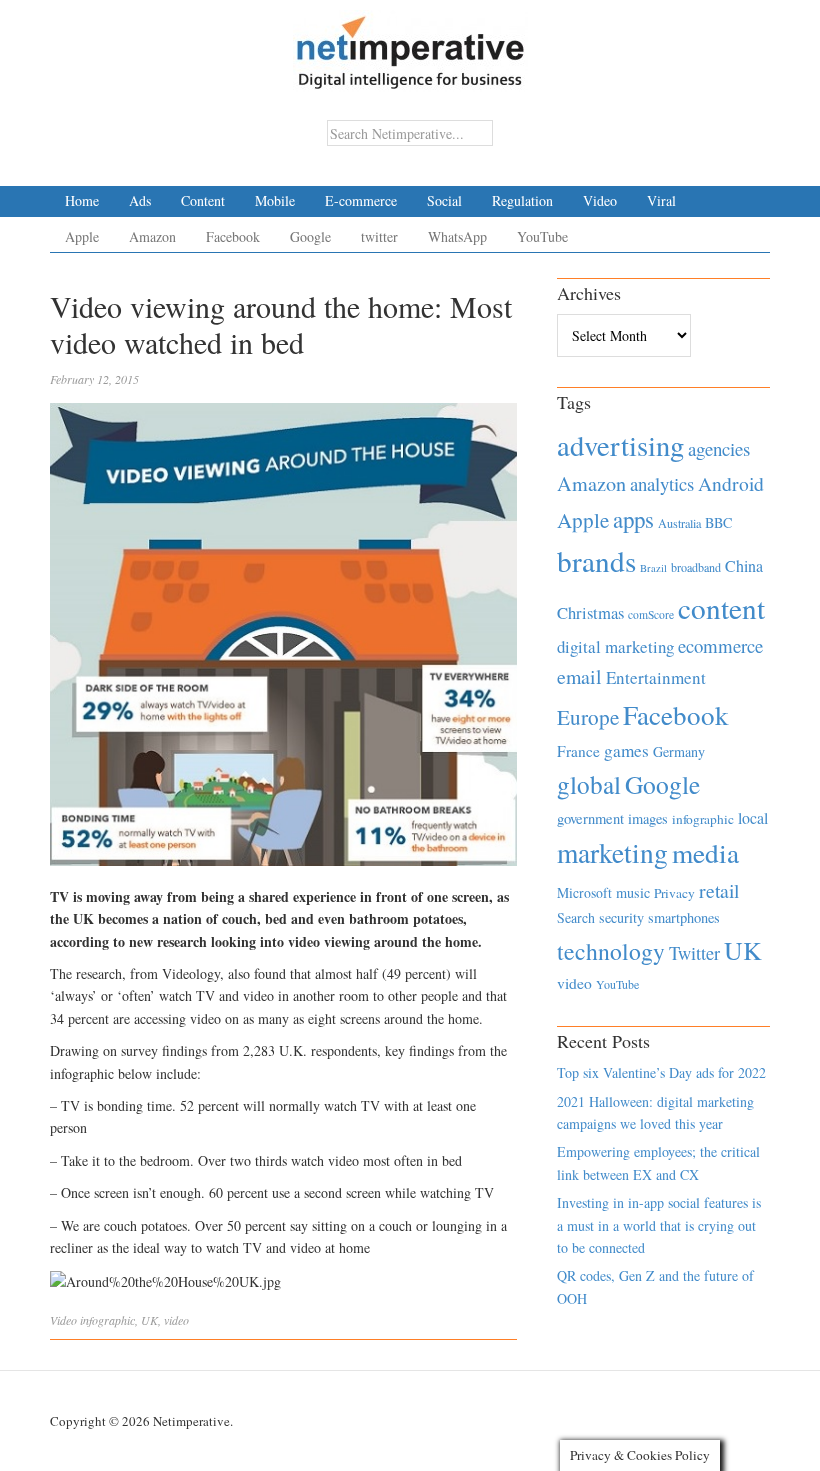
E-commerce (361, 200)
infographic (107, 1320)
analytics (662, 483)
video (176, 1320)
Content (203, 200)
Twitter (694, 953)
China (744, 565)
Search (576, 917)
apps (633, 519)
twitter (379, 236)
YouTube (542, 236)
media (705, 852)
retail (719, 890)
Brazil (653, 568)
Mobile (275, 200)
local (753, 817)
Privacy (674, 893)
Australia (679, 523)
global (589, 784)
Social (444, 200)
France (578, 751)
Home (82, 200)
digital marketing (615, 646)
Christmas (590, 612)
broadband (696, 567)
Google (310, 236)
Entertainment (656, 677)
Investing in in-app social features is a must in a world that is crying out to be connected (659, 1225)
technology (611, 951)
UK (149, 1320)
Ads (140, 200)
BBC (718, 522)
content (721, 607)
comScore (651, 614)
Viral (661, 200)
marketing (612, 852)
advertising (620, 445)
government (590, 818)
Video (600, 200)
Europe (588, 717)
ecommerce (720, 645)
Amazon (152, 236)
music (633, 892)
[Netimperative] (410, 45)
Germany (679, 751)
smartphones (684, 917)
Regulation (522, 200)
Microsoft (584, 892)
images (648, 818)
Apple (82, 236)
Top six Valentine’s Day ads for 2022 (661, 1072)
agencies (719, 448)
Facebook (233, 236)
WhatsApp (457, 236)
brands (596, 560)
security (621, 917)
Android (731, 483)
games (626, 750)
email (579, 676)
